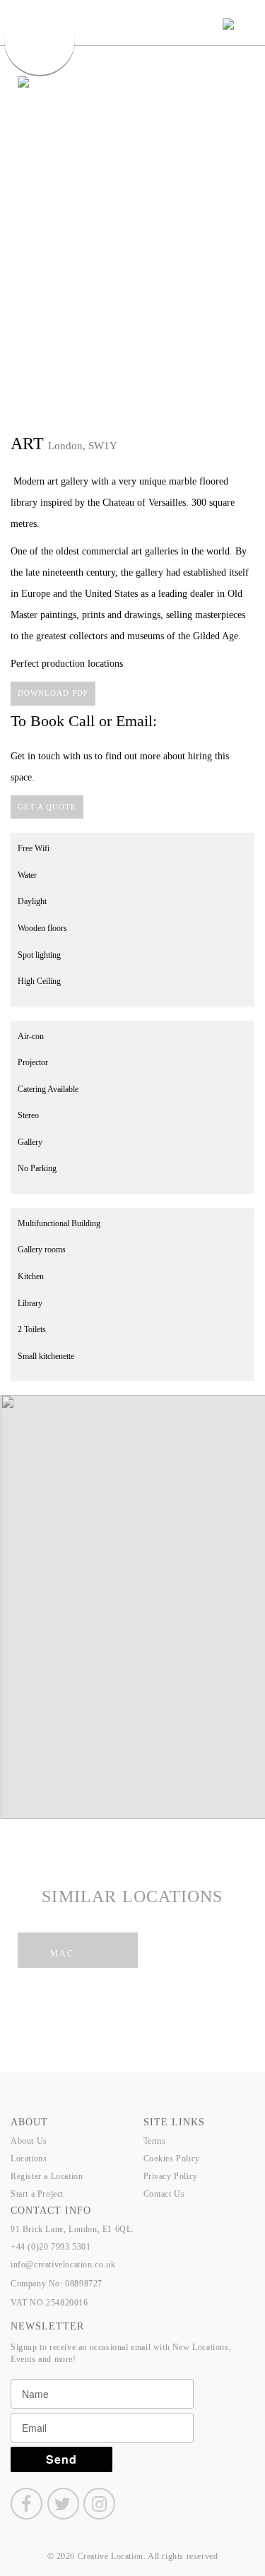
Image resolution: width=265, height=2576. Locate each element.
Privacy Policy (171, 2176)
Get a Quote (47, 807)
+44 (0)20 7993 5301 (51, 2247)
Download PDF (53, 693)
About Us (29, 2141)
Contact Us (164, 2194)
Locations (29, 2159)
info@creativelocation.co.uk (63, 2265)
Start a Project (37, 2194)
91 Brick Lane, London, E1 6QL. (72, 2229)
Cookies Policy (172, 2159)
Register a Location (47, 2176)
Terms (155, 2141)
